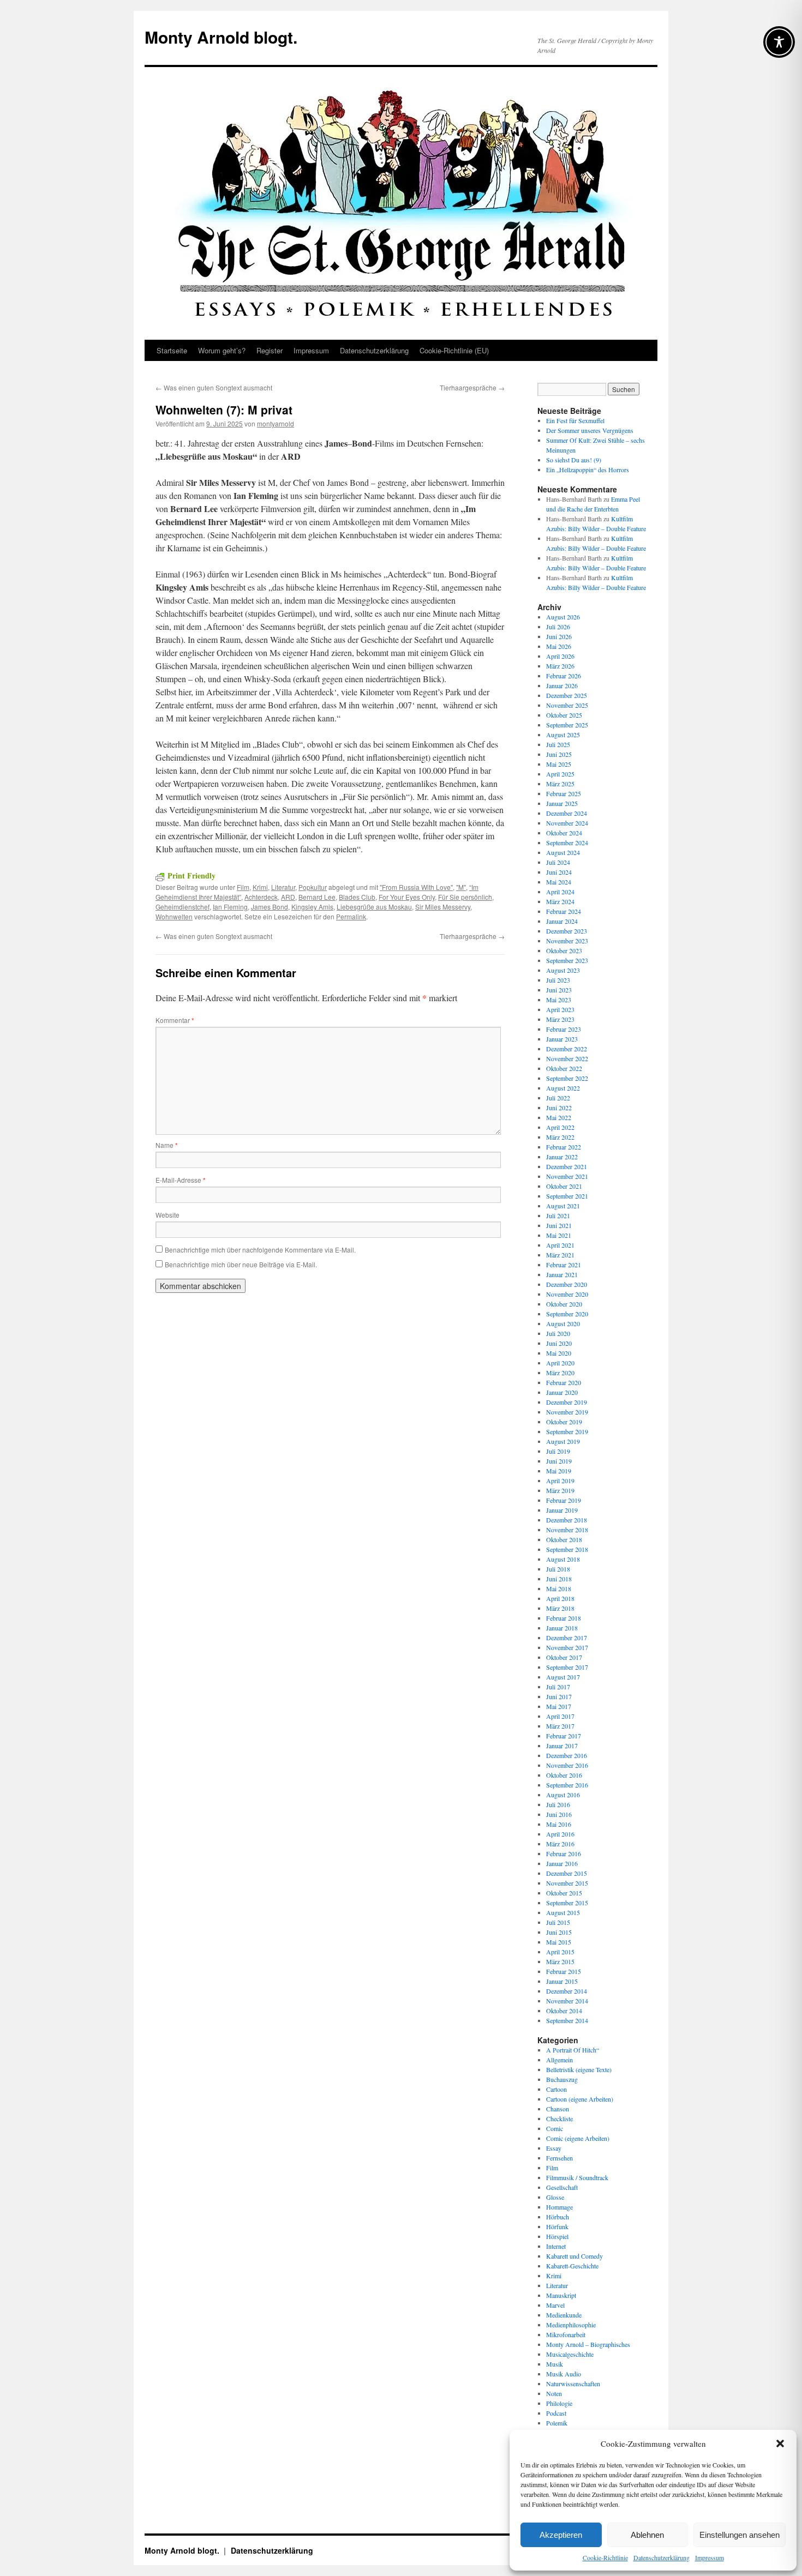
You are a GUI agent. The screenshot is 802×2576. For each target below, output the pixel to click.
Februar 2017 (564, 1736)
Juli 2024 (558, 862)
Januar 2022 (562, 1157)
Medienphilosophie (571, 2325)
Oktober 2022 (564, 1068)
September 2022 (567, 1078)
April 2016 (560, 1834)
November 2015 (567, 1883)
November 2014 (567, 2001)
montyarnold (276, 423)
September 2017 (567, 1667)
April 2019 (560, 1480)
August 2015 (563, 1912)
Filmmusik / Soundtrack (577, 2177)
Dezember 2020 (567, 1284)
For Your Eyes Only (407, 897)
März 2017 (560, 1726)
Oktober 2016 (564, 1775)
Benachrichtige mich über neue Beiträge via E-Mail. (241, 1264)
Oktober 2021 (564, 1186)
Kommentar (175, 1020)
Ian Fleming (230, 907)
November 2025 (567, 705)
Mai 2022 (559, 1117)
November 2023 (567, 941)
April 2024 (560, 892)
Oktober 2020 (564, 1304)
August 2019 (563, 1441)
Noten (554, 2393)
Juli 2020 (558, 1333)
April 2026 (560, 656)
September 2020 (567, 1314)
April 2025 (560, 774)
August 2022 (563, 1088)
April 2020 (560, 1363)
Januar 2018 (562, 1628)
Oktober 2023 (564, 950)
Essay (554, 2148)
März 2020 (560, 1373)
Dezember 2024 (567, 813)
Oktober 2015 (564, 1893)
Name (167, 1145)
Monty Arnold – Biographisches (588, 2344)
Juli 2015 (558, 1922)
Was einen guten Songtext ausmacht (214, 387)
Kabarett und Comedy (574, 2256)
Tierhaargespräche (472, 387)
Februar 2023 (564, 1029)
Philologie (559, 2403)
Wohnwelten (174, 916)
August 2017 (563, 1677)
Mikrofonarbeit (566, 2334)
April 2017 (560, 1716)
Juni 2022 (559, 1108)
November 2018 (567, 1530)
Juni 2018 (559, 1579)
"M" (461, 887)
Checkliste (559, 2118)
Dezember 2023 (567, 931)
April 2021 (560, 1245)
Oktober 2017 (564, 1657)
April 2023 (560, 1009)
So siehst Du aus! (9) (574, 460)
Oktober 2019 (564, 1422)
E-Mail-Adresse (181, 1180)
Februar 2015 (564, 1971)
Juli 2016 (558, 1804)
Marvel (555, 2305)
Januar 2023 (562, 1039)
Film (243, 887)
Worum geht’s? (222, 350)
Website (167, 1215)
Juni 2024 (559, 872)
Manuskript (561, 2295)
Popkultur (313, 887)
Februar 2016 (564, 1853)
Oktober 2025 (564, 715)
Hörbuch (558, 2217)
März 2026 (560, 666)
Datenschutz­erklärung (662, 2557)
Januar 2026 (562, 685)
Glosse (555, 2197)
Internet (556, 2246)
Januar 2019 (562, 1510)
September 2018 (567, 1549)
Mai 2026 (559, 646)
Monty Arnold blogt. (221, 37)
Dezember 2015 (567, 1873)
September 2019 (567, 1431)
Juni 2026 (559, 636)
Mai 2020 (559, 1353)
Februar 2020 (564, 1382)
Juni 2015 (559, 1932)
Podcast (556, 2413)
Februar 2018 (564, 1618)
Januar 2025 (562, 803)
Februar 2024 (564, 911)
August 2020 (563, 1323)
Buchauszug (562, 2079)
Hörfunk (557, 2226)
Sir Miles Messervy (443, 907)
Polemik (557, 2423)
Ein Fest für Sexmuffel (575, 420)
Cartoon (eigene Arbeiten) (580, 2099)
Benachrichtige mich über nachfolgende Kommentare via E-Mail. (260, 1250)
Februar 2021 (564, 1265)
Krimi (260, 887)
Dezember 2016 (567, 1755)
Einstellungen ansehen (740, 2535)
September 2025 (567, 725)
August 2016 (563, 1795)
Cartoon (556, 2089)
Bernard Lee (317, 897)
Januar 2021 (562, 1274)
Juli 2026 (558, 627)
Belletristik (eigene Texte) (579, 2069)
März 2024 (560, 901)
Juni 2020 (559, 1343)
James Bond (270, 907)
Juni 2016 (559, 1814)
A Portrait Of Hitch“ (573, 2050)
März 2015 (560, 1961)
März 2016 (560, 1844)
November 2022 (567, 1058)
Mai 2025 (559, 764)
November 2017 (567, 1647)
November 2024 (567, 823)
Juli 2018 (558, 1569)
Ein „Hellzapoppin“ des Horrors (588, 470)
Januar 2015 (562, 1981)
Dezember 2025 (567, 695)
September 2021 (567, 1196)
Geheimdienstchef (182, 907)
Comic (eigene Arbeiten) (578, 2138)
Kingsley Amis (312, 907)
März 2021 (560, 1255)
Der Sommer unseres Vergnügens (590, 430)
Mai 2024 (559, 882)
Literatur (283, 887)
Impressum (710, 2557)
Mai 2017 (559, 1706)
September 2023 (567, 960)
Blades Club (357, 897)
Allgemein (559, 2060)
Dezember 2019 (567, 1402)
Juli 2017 (558, 1687)
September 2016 (567, 1785)
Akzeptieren (561, 2535)
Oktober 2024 (564, 833)
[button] (780, 2443)
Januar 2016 (562, 1863)
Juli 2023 (558, 980)
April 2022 (560, 1127)
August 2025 (563, 735)
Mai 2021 (559, 1235)
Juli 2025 (558, 744)
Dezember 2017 (567, 1638)
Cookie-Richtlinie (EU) (454, 350)
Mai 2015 (559, 1942)
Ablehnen (647, 2535)
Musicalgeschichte (570, 2354)
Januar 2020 (562, 1392)
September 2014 (567, 2020)
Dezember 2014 (567, 1991)
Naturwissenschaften (573, 2384)
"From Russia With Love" (416, 887)
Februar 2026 (564, 676)
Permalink (351, 916)
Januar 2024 (562, 921)
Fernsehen (559, 2158)
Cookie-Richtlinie (605, 2557)
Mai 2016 (559, 1824)
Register (270, 350)
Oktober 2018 (564, 1539)
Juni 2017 (559, 1696)
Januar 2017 (562, 1746)
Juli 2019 (558, 1451)
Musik (555, 2364)
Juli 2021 (558, 1215)
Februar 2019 (564, 1500)
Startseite (172, 350)
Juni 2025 (559, 754)
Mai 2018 (559, 1588)
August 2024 (563, 852)
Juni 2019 (559, 1461)
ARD (288, 897)
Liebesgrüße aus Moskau (374, 907)
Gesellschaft (562, 2187)
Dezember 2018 (567, 1520)
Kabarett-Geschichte (572, 2266)
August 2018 (563, 1559)
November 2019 (567, 1412)
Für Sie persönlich (465, 897)
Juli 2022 (558, 1098)
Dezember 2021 (567, 1166)
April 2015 (560, 1952)
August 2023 (563, 970)
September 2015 (567, 1903)
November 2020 (567, 1294)
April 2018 (560, 1598)
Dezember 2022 (567, 1049)
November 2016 (567, 1765)
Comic (555, 2128)
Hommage (559, 2207)
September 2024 (567, 842)
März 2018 (560, 1608)
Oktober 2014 (564, 2011)
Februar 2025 (564, 793)
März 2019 (560, 1490)
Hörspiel (557, 2236)
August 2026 (563, 617)
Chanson (558, 2109)
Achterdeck (261, 897)
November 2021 (567, 1176)
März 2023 (560, 1019)
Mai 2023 (559, 1000)
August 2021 (563, 1206)
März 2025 (560, 784)
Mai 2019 (559, 1471)
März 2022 (560, 1137)
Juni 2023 (559, 990)
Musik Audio (564, 2374)
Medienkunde (564, 2315)
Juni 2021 (559, 1225)
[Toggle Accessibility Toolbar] (779, 42)
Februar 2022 (564, 1147)
